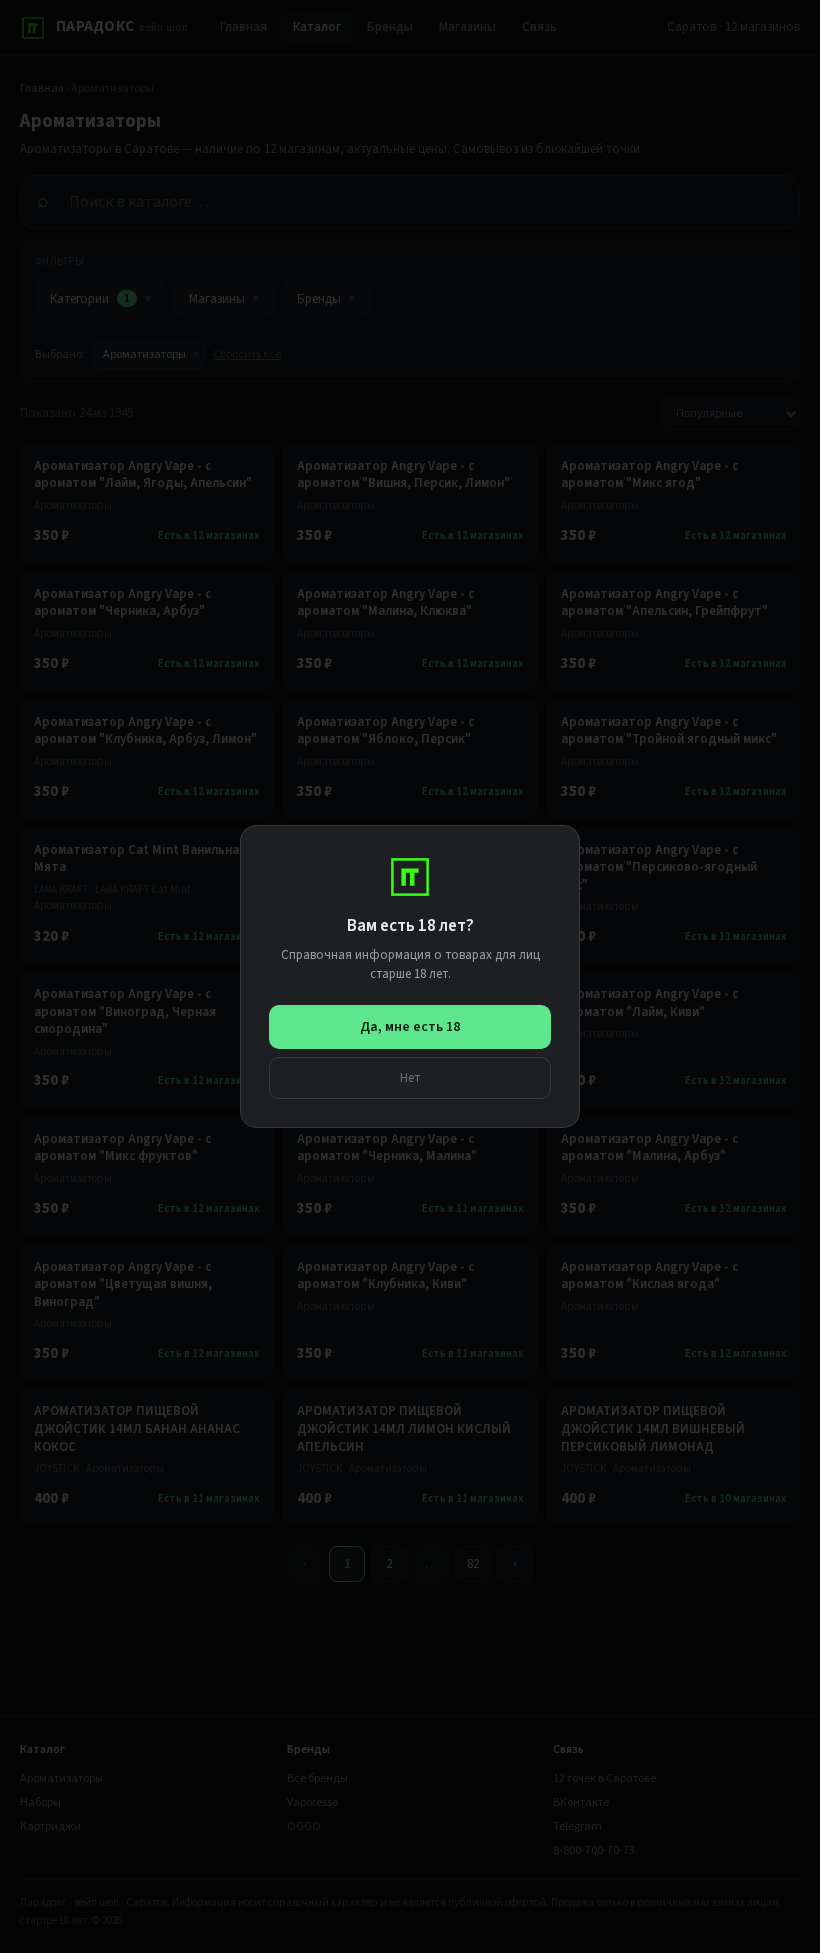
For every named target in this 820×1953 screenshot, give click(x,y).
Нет (410, 1077)
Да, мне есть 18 (410, 1027)
